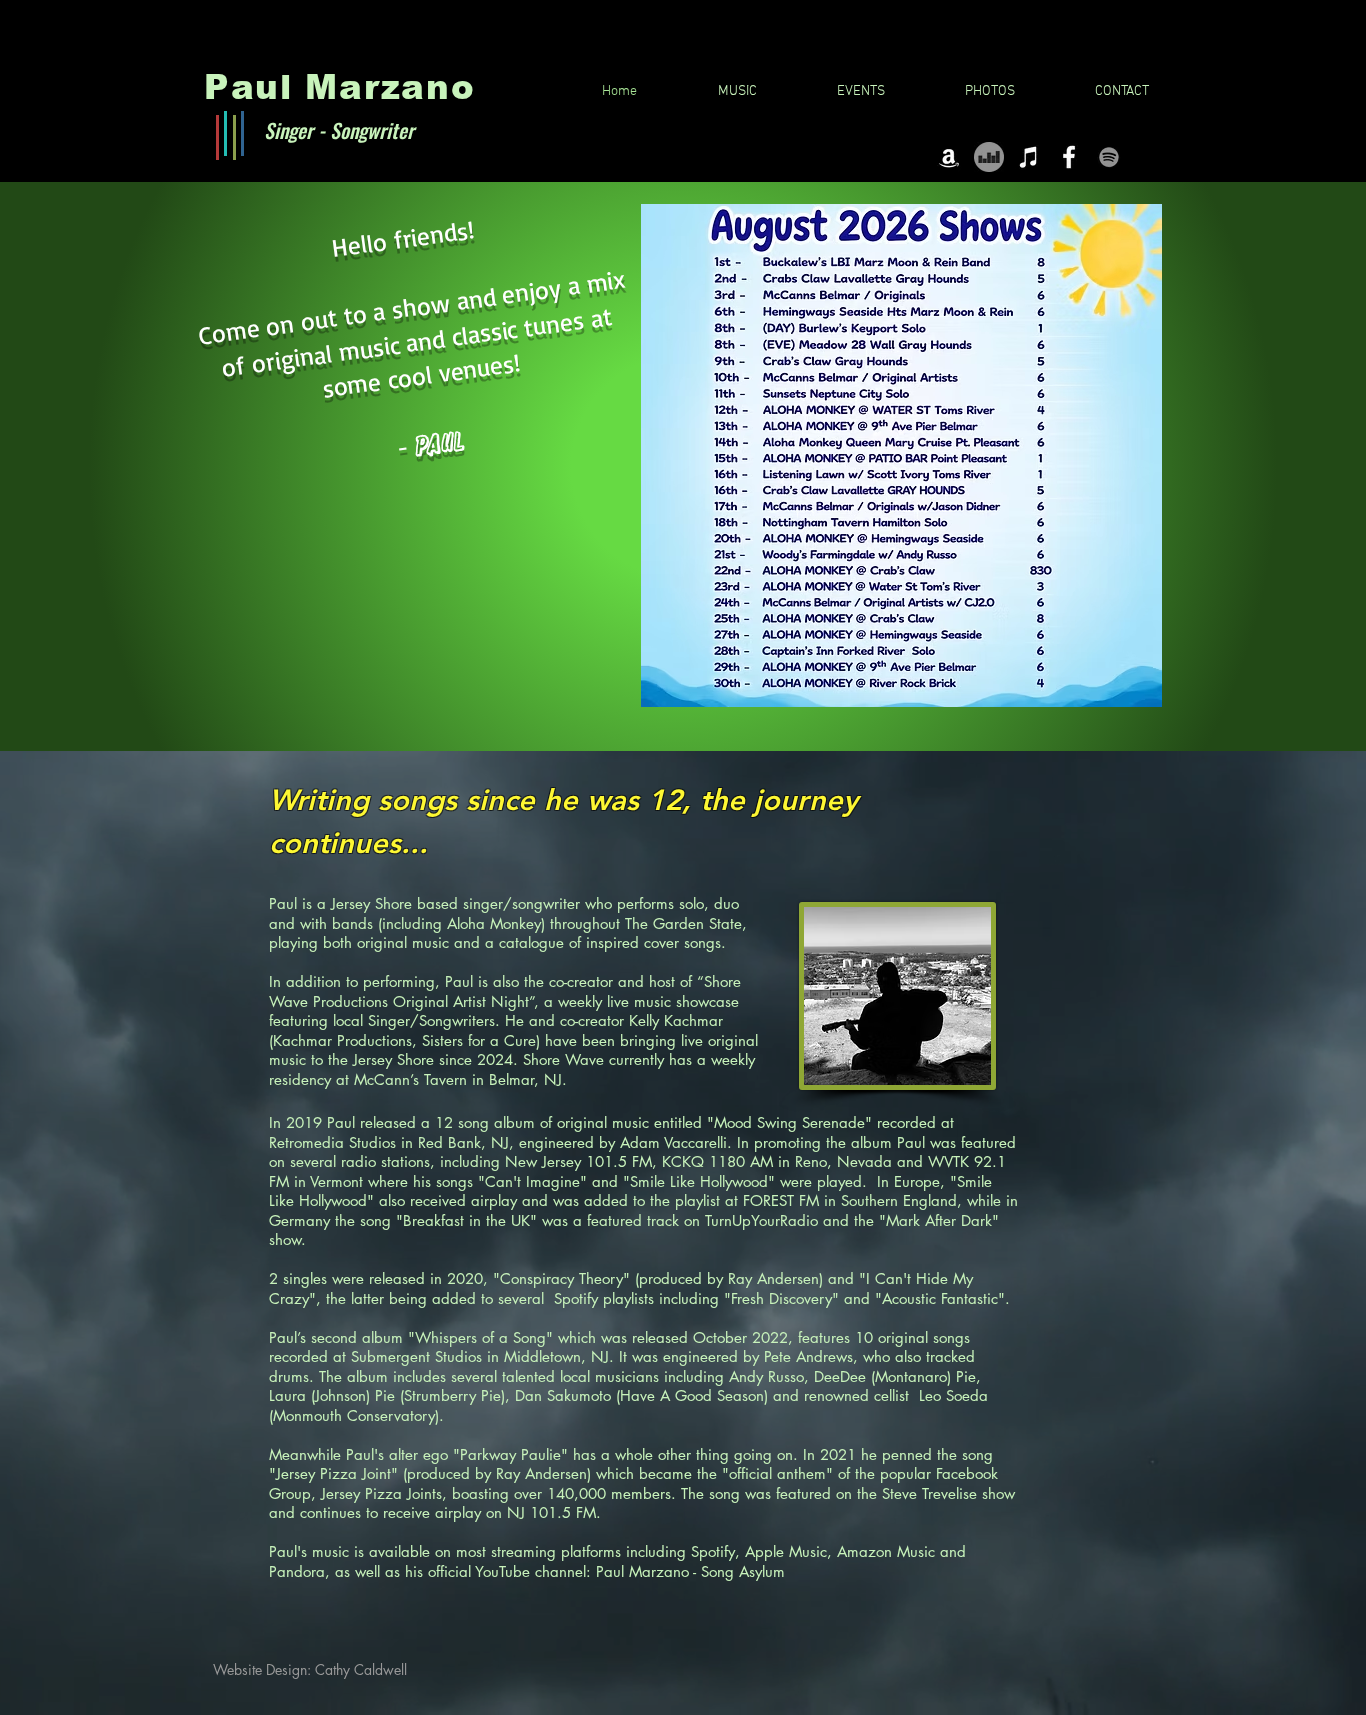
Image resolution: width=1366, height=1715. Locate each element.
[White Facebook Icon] (1069, 157)
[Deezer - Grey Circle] (989, 157)
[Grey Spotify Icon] (1109, 157)
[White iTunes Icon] (1029, 157)
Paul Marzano (339, 87)
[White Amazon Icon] (949, 157)
